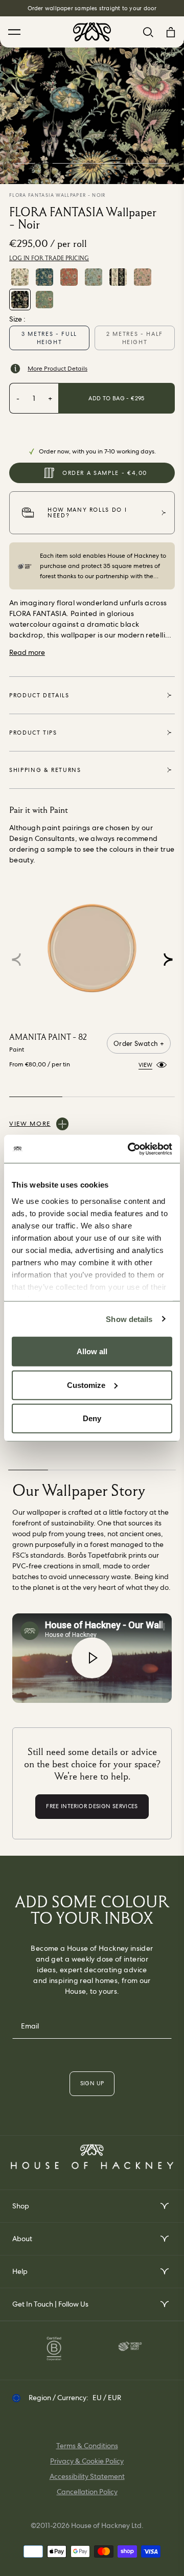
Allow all (92, 1351)
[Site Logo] (92, 32)
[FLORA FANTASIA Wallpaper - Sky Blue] (94, 277)
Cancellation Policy (87, 2492)
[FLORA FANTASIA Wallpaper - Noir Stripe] (118, 277)
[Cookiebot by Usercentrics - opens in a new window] (130, 1149)
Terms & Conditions (87, 2446)
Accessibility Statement (87, 2476)
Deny (92, 1418)
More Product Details (57, 369)
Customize (86, 1385)
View (145, 1065)
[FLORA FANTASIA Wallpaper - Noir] (20, 300)
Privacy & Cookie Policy (87, 2461)
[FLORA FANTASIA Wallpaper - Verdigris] (44, 300)
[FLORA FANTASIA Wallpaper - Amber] (69, 277)
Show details (129, 1319)
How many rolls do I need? (87, 512)
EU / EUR (107, 2398)
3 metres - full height (49, 338)
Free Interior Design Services (92, 8)
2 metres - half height (135, 338)
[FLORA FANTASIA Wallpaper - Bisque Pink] (143, 277)
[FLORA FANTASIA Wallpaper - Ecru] (20, 277)
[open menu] (164, 2206)
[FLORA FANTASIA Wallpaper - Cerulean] (44, 277)
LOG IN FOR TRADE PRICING (49, 258)
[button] (168, 960)
